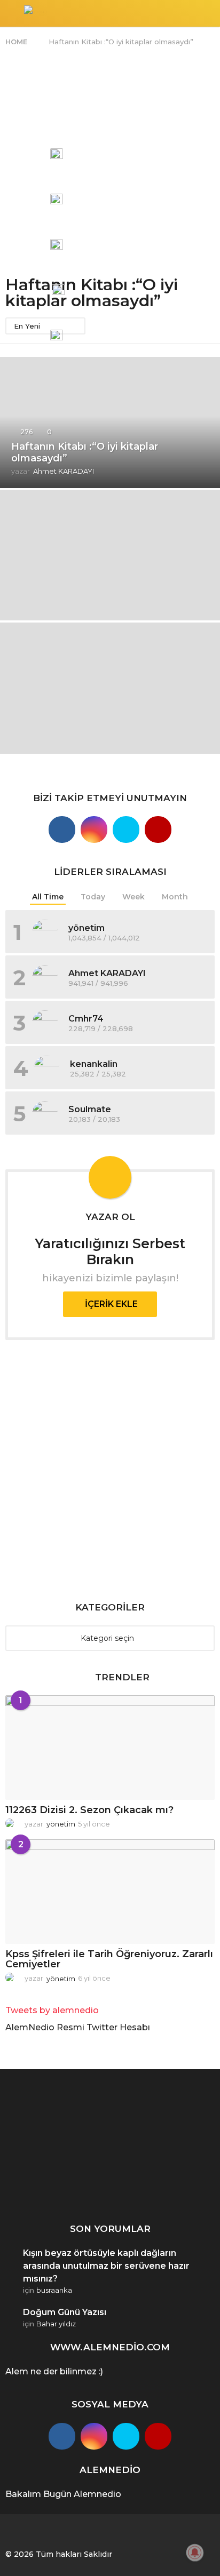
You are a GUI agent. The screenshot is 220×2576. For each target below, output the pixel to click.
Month (175, 897)
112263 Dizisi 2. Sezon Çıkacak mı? (89, 1810)
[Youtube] (158, 830)
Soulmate (90, 1109)
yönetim (87, 928)
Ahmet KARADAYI (107, 973)
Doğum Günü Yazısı (65, 2312)
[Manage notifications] (195, 2553)
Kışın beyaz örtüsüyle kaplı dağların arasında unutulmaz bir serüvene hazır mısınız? (106, 2266)
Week (133, 897)
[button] (12, 13)
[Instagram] (94, 830)
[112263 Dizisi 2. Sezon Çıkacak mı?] (110, 1748)
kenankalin (94, 1064)
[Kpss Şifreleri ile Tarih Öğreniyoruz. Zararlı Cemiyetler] (110, 1892)
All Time (48, 897)
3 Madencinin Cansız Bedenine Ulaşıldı (58, 2168)
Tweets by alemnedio (52, 2010)
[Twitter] (126, 830)
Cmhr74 (86, 1019)
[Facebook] (62, 2436)
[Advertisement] (110, 162)
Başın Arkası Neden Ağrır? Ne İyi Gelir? (165, 2188)
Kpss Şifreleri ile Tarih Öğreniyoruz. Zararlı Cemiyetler (109, 1959)
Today (93, 897)
